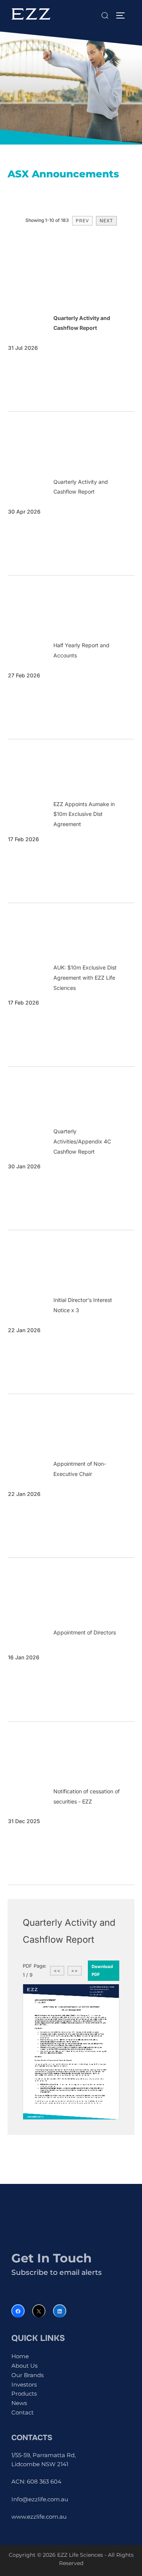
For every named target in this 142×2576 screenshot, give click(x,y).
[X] (39, 2311)
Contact (23, 2412)
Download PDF (102, 1970)
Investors (24, 2384)
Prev (82, 221)
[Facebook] (18, 2311)
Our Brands (27, 2375)
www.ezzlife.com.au (39, 2517)
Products (24, 2394)
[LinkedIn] (60, 2311)
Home (20, 2356)
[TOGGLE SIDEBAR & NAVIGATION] (123, 15)
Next (106, 221)
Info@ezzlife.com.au (40, 2499)
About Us (24, 2366)
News (19, 2403)
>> (75, 1970)
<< (57, 1970)
